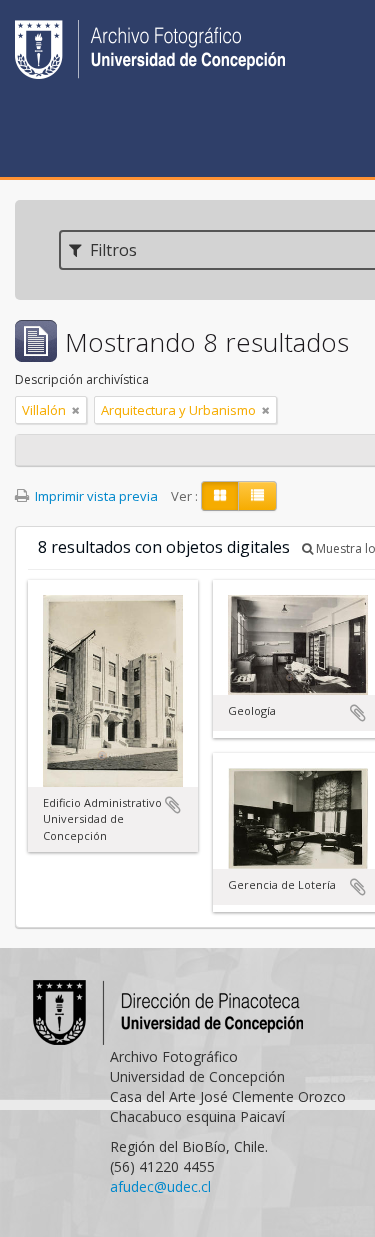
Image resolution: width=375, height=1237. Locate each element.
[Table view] (257, 496)
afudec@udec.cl (160, 1186)
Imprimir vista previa (95, 496)
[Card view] (220, 496)
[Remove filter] (76, 410)
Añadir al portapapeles (173, 805)
